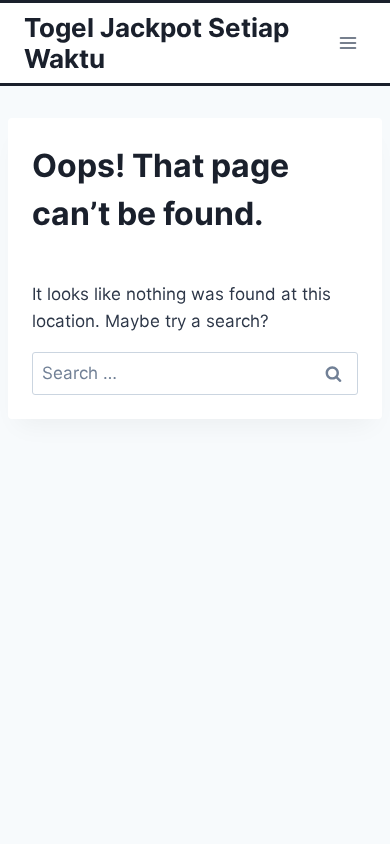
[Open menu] (347, 42)
